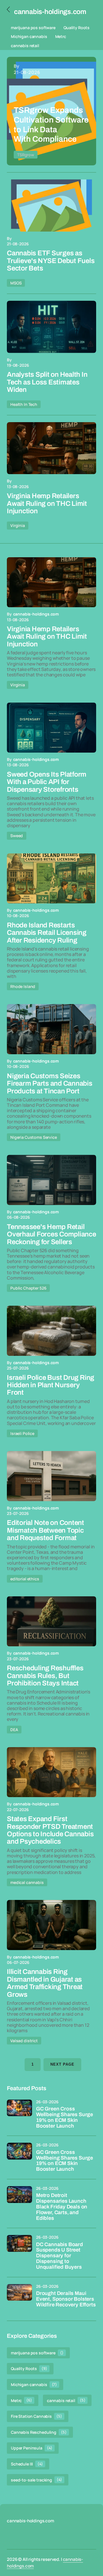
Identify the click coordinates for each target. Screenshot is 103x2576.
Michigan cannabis (29, 36)
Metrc (61, 36)
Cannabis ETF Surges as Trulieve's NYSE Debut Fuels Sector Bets (51, 261)
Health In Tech (24, 404)
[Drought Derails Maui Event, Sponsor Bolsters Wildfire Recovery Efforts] (19, 2297)
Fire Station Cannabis (36, 2416)
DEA (14, 1730)
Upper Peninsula (32, 2448)
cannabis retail (25, 46)
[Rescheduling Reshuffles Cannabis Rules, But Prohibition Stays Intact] (51, 1621)
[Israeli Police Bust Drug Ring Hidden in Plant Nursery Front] (51, 1331)
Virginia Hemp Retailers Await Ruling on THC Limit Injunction (47, 503)
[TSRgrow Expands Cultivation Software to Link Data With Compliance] (51, 111)
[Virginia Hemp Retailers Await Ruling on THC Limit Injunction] (51, 448)
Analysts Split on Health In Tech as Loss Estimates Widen (47, 382)
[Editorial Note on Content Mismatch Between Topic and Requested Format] (51, 1476)
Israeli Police (22, 1433)
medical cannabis (27, 1882)
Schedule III (27, 2464)
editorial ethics (25, 1579)
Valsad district (24, 2041)
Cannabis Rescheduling (39, 2432)
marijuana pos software (33, 28)
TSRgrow (26, 155)
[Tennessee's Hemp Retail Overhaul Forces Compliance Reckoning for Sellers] (51, 1180)
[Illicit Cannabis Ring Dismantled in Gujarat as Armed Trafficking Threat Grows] (51, 1925)
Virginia (18, 525)
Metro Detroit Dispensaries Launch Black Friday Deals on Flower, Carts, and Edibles (62, 2207)
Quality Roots (77, 28)
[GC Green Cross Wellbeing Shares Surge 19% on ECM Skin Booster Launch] (19, 2112)
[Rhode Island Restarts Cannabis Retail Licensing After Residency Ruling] (51, 879)
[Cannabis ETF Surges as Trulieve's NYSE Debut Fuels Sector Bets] (51, 206)
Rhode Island (23, 986)
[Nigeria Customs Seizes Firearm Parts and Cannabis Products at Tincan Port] (51, 1029)
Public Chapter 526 (28, 1288)
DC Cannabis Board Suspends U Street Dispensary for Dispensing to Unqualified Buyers (60, 2256)
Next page (62, 2064)
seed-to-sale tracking (36, 2480)
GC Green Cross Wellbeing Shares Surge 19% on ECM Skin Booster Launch (65, 2117)
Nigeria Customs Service (34, 1137)
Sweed (17, 836)
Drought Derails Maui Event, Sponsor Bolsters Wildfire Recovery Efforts (66, 2299)
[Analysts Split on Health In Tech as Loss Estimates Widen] (51, 327)
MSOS (16, 283)
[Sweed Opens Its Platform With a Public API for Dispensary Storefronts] (51, 728)
